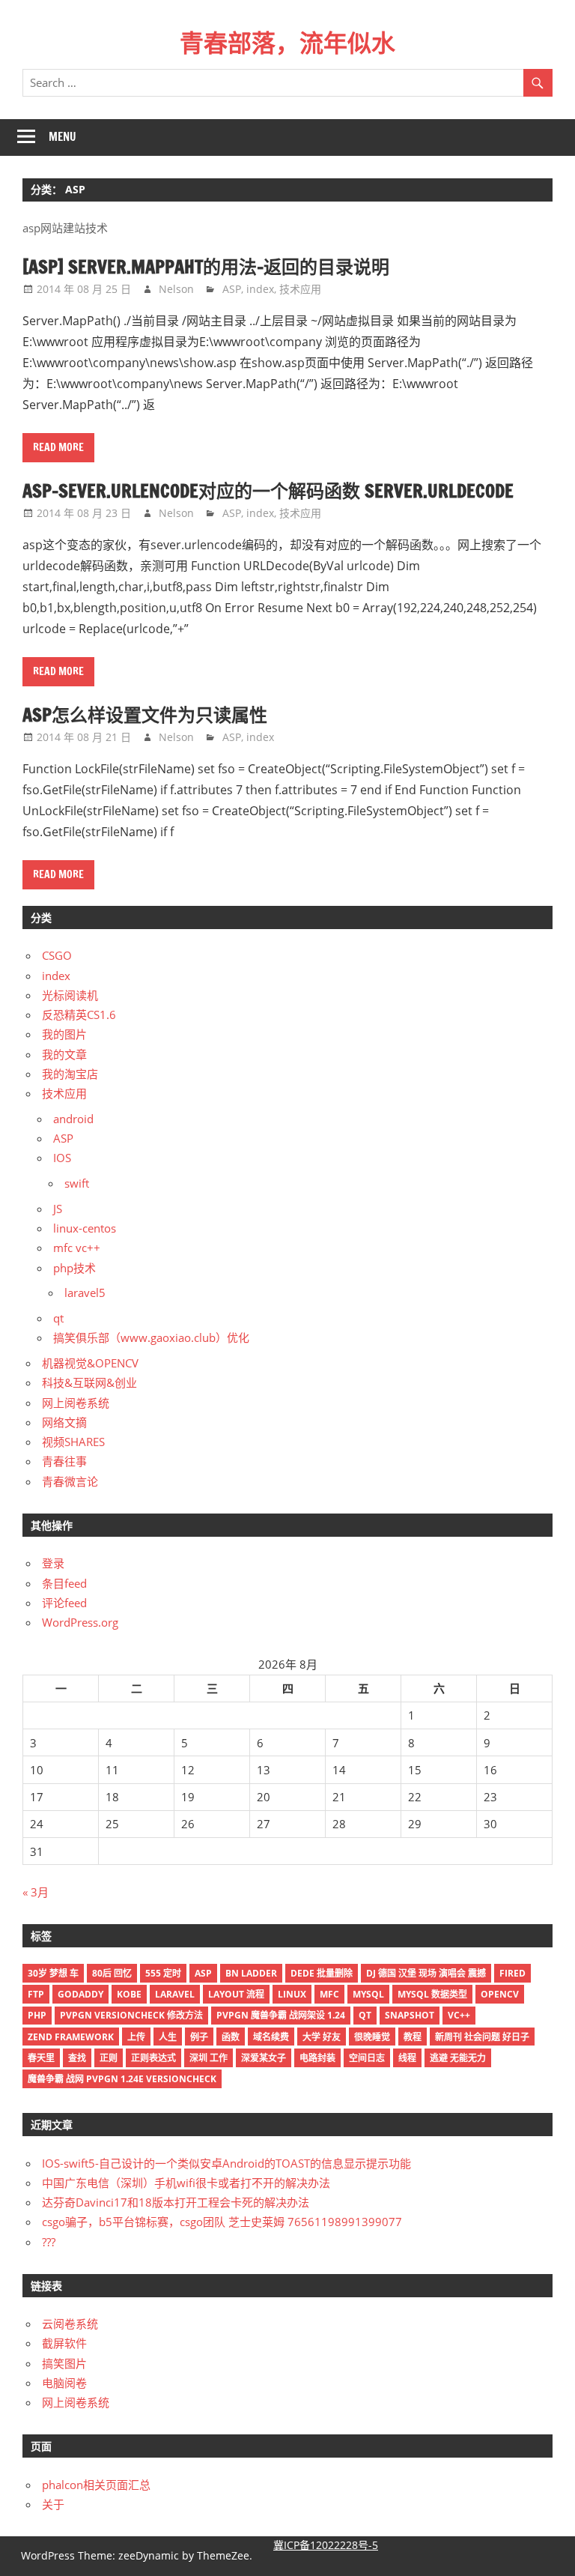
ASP (232, 289)
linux (292, 1994)
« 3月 (36, 1892)
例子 (199, 2037)
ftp (36, 1994)
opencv (500, 1994)
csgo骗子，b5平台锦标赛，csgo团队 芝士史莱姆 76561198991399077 (222, 2222)
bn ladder (251, 1973)
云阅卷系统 (70, 2323)
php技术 (74, 1268)
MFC (329, 1994)
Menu (63, 137)
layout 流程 (236, 1994)
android (73, 1119)
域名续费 (271, 2037)
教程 (413, 2037)
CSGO (57, 955)
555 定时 (163, 1973)
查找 (77, 2058)
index (260, 289)
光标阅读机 (70, 995)
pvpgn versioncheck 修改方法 (131, 2015)
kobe (129, 1994)
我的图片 (64, 1034)
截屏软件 (64, 2343)
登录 (53, 1563)
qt (58, 1318)
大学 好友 (322, 2037)
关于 (53, 2504)
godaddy (80, 1994)
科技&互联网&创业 (89, 1382)
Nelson (176, 289)
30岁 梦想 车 (53, 1973)
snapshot (410, 2015)
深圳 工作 (209, 2058)
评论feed (64, 1603)
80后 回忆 (112, 1973)
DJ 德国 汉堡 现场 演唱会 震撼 (426, 1973)
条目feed (64, 1583)
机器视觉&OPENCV (90, 1363)
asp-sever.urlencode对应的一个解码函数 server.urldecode (268, 491)
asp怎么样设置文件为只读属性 (145, 715)
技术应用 (300, 289)
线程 (407, 2058)
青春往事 (64, 1461)
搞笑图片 (64, 2363)
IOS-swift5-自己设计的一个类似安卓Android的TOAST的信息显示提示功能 (226, 2163)
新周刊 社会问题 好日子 (482, 2037)
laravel (175, 1994)
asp (203, 1973)
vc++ (459, 2015)
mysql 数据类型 (432, 1994)
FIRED (512, 1973)
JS (58, 1209)
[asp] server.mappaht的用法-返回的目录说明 (206, 267)
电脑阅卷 (64, 2383)
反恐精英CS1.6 (79, 1015)
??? (49, 2242)
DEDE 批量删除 (322, 1973)
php (37, 2015)
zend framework (71, 2037)
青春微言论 (70, 1481)
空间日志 (367, 2058)
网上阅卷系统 (76, 1403)
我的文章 (64, 1054)
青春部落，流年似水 (287, 43)
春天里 (41, 2058)
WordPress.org (80, 1622)
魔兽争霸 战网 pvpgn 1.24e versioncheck (122, 2079)
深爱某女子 (264, 2058)
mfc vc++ (77, 1248)
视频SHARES (73, 1442)
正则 (109, 2058)
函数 (231, 2037)
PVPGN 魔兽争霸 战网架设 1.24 (281, 2015)
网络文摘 (64, 1422)
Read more (58, 447)
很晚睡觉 (372, 2037)
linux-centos (85, 1228)
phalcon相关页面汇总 (96, 2485)
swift (77, 1183)
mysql (368, 1994)
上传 (136, 2037)
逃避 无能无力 (458, 2058)
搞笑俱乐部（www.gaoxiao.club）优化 (151, 1337)
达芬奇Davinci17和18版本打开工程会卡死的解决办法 (176, 2202)
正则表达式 (153, 2058)
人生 (168, 2037)
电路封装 (317, 2058)
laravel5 (85, 1292)
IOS (62, 1158)
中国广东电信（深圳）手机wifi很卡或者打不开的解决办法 (186, 2183)
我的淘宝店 (70, 1074)
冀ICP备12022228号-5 (326, 2545)
